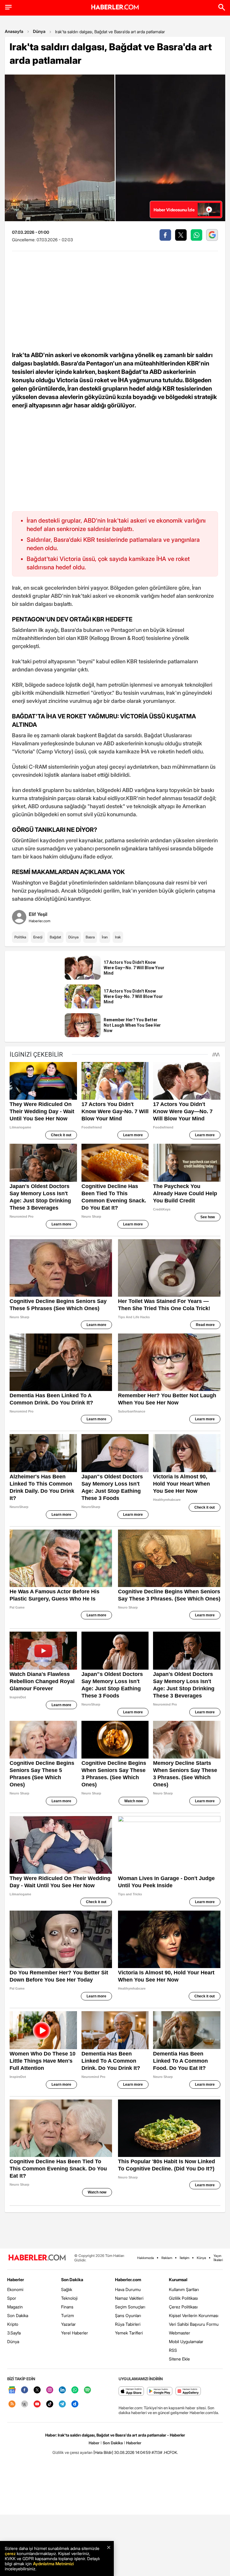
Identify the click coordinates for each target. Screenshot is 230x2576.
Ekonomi (15, 2289)
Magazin (15, 2307)
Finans (67, 2307)
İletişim (184, 2258)
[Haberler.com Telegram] (62, 2404)
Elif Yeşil (38, 914)
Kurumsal (178, 2280)
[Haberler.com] (37, 2258)
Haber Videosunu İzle (174, 210)
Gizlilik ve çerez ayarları (72, 2452)
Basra (90, 937)
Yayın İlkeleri (218, 2258)
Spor (12, 2298)
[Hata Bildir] (103, 2452)
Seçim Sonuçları (130, 2307)
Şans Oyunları (128, 2315)
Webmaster (180, 2333)
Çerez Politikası (183, 2307)
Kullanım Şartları (184, 2289)
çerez (10, 2553)
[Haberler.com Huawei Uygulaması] (188, 2391)
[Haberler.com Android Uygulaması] (160, 2391)
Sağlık (67, 2289)
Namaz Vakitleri (129, 2298)
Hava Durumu (128, 2289)
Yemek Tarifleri (129, 2333)
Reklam (167, 2258)
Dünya (39, 31)
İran (105, 937)
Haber (94, 2443)
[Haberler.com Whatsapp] (75, 2390)
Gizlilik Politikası (183, 2298)
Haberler (16, 2280)
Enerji (38, 937)
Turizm (68, 2315)
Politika (20, 937)
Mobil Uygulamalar (186, 2341)
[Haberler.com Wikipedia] (25, 2404)
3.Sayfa (14, 2333)
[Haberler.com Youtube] (37, 2404)
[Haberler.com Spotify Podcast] (87, 2390)
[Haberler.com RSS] (12, 2404)
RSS (173, 2350)
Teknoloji (69, 2298)
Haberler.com (128, 2280)
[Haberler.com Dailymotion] (75, 2404)
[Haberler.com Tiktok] (50, 2404)
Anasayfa (14, 31)
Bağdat (55, 937)
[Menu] (8, 7)
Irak (118, 937)
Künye (201, 2258)
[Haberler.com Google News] (12, 2390)
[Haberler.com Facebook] (25, 2390)
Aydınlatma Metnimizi (53, 2564)
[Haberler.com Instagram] (50, 2390)
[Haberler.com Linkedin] (62, 2390)
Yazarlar (68, 2324)
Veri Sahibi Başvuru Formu (194, 2324)
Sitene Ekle (179, 2359)
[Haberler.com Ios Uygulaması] (131, 2391)
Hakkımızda (146, 2258)
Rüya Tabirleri (128, 2324)
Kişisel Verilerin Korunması (194, 2315)
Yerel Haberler (75, 2333)
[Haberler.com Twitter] (37, 2390)
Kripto (13, 2324)
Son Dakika (18, 2315)
